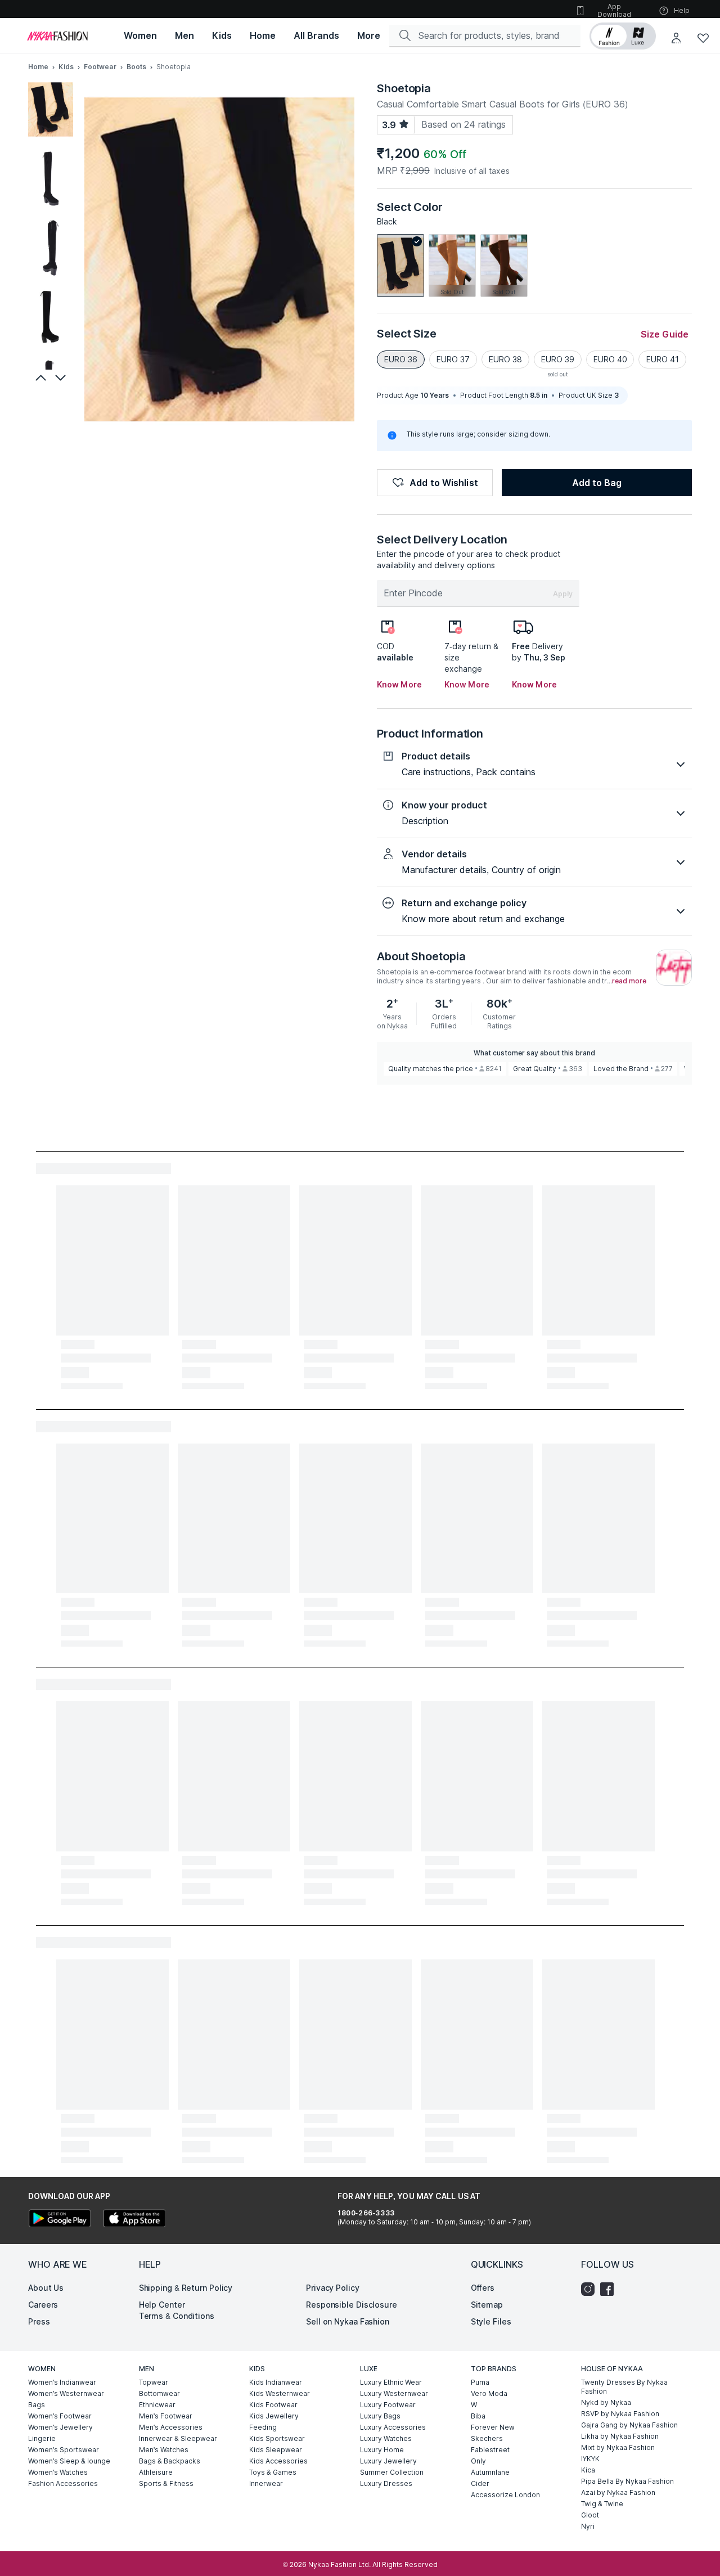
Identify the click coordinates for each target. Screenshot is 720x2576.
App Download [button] (614, 10)
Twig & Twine (602, 2504)
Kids (66, 67)
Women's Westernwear (66, 2393)
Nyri (588, 2526)
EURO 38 (505, 359)
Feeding (263, 2427)
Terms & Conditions (177, 2316)
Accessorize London (505, 2495)
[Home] (57, 36)
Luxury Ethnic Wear (391, 2382)
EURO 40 (610, 359)
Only (478, 2461)
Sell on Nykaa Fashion (348, 2321)
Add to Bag (597, 483)
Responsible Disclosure (352, 2305)
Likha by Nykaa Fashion (620, 2436)
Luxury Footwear (388, 2405)
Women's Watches (58, 2472)
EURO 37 (453, 359)
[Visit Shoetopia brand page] (674, 968)
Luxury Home (382, 2450)
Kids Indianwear (276, 2382)
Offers (483, 2288)
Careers (43, 2305)
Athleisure (156, 2472)
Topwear (154, 2382)
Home (38, 67)
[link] (400, 266)
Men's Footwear (166, 2416)
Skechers (487, 2438)
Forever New (493, 2427)
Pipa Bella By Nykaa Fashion (627, 2481)
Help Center (162, 2305)
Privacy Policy (333, 2288)
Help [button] (682, 10)
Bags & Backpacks (170, 2461)
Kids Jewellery (274, 2416)
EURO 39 (558, 359)
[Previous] (39, 377)
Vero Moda (489, 2393)
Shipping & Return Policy (186, 2288)
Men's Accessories (171, 2427)
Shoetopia (404, 88)
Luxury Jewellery (388, 2461)
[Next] (62, 377)
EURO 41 (663, 359)
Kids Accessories (278, 2461)
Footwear (100, 67)
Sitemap (487, 2305)
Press (39, 2321)
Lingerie (42, 2438)
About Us (46, 2288)
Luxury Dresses (386, 2483)
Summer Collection (392, 2472)
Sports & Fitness (166, 2483)
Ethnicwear (157, 2405)
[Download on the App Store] (134, 2220)
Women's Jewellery (60, 2427)
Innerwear (266, 2483)
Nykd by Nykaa (606, 2402)
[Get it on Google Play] (60, 2220)
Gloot (590, 2515)
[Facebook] (610, 2289)
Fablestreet (490, 2450)
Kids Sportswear (277, 2438)
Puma (480, 2382)
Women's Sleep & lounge (69, 2461)
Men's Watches (164, 2450)
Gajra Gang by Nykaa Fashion (629, 2425)
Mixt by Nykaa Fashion (618, 2447)
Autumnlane (490, 2472)
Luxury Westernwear (394, 2393)
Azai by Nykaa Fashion (618, 2492)
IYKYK (590, 2459)
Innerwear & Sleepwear (178, 2438)
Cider (480, 2483)
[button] (623, 36)
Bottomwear (159, 2393)
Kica (588, 2470)
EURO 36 (401, 359)
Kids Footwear (273, 2405)
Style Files (491, 2321)
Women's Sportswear (64, 2450)
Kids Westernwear (280, 2393)
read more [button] (629, 981)
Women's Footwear (60, 2416)
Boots (137, 67)
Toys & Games (273, 2472)
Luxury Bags (380, 2416)
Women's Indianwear (62, 2382)
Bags (37, 2405)
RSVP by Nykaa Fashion (620, 2414)
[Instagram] (591, 2289)
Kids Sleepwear (276, 2450)
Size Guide (665, 334)
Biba (478, 2416)
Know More (399, 684)
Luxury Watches (386, 2438)
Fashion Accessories (63, 2483)
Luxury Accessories (393, 2427)
